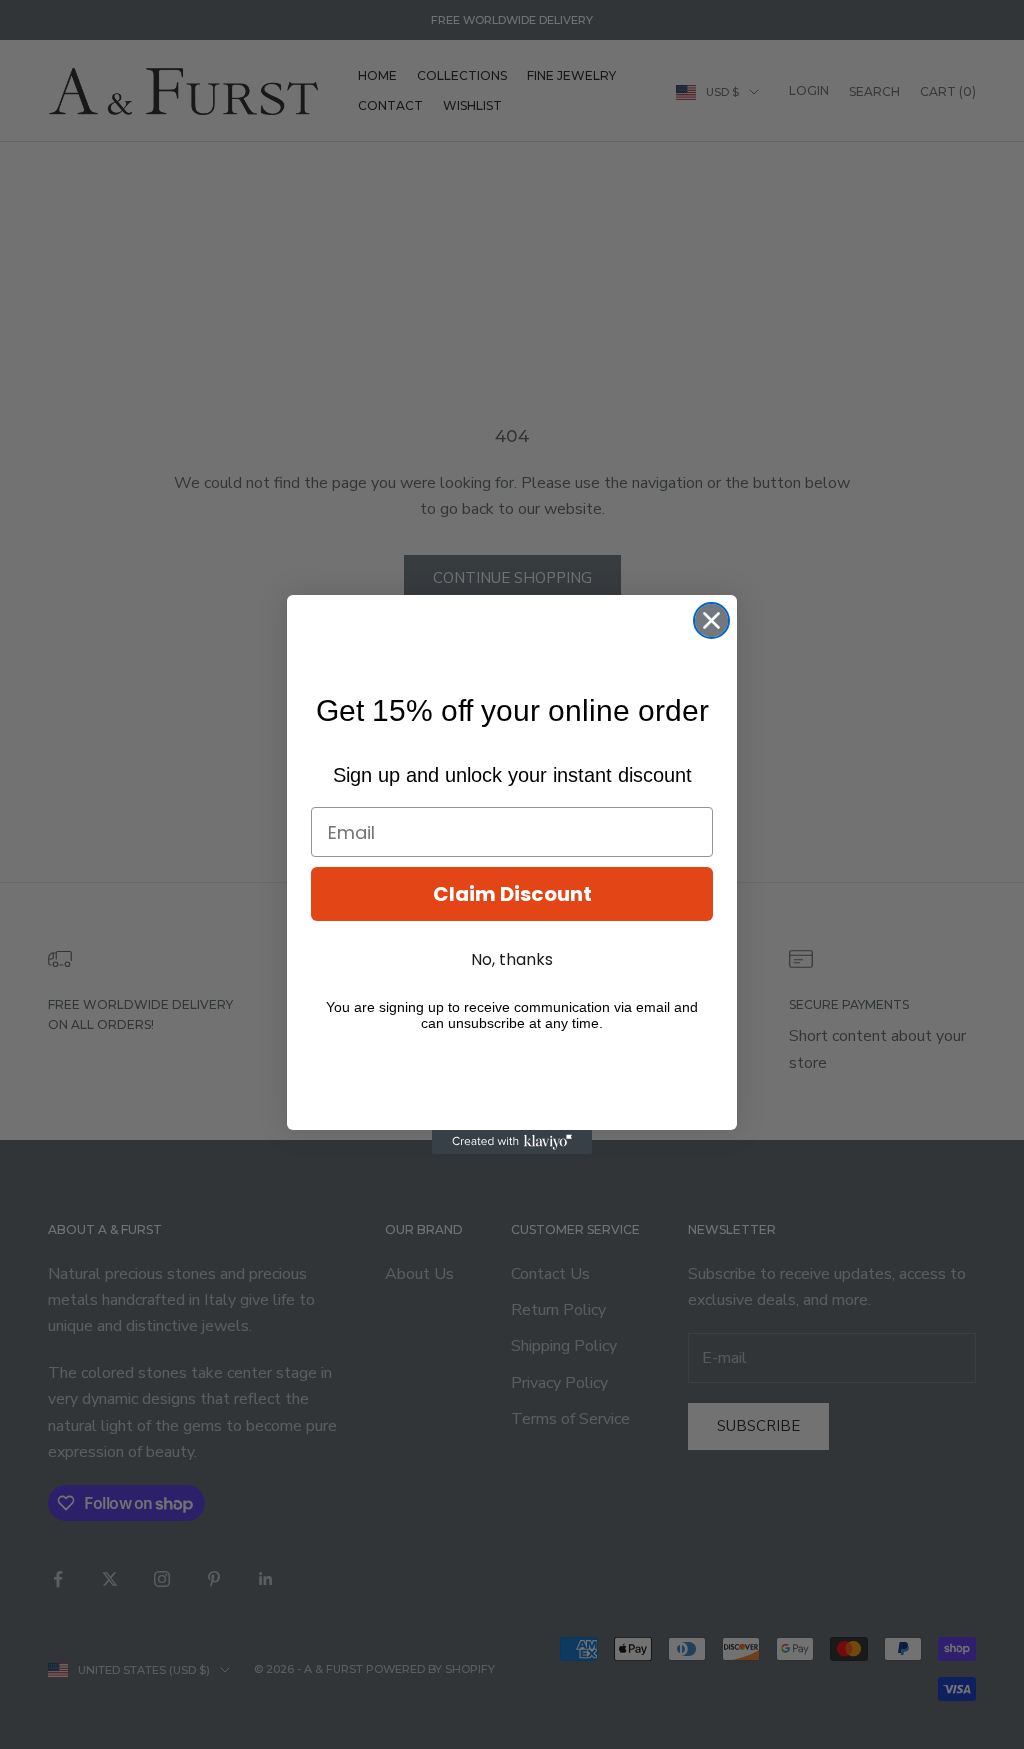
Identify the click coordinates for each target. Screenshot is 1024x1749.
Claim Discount (512, 894)
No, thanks (512, 959)
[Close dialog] (711, 620)
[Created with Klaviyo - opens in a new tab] (512, 1142)
